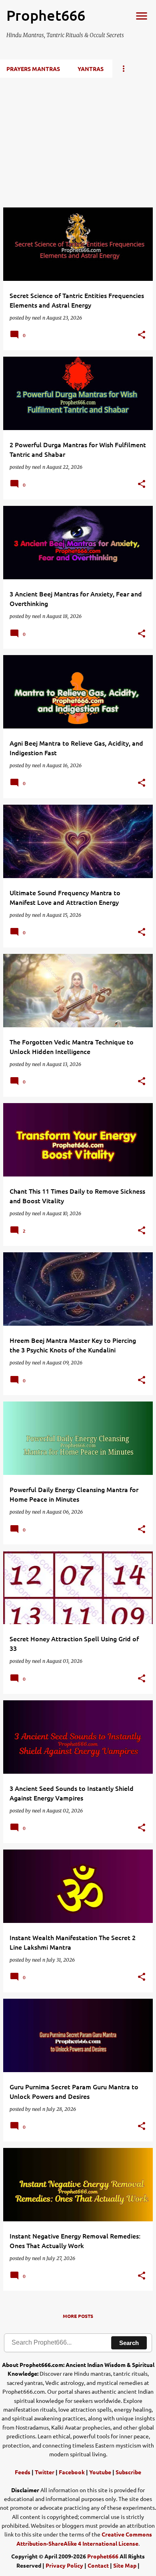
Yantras (91, 69)
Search (129, 2343)
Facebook (72, 2472)
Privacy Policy (64, 2565)
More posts (78, 2316)
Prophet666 (103, 2556)
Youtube (100, 2472)
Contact (98, 2565)
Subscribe (128, 2472)
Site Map (125, 2565)
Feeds (23, 2472)
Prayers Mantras (33, 69)
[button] (142, 335)
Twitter (45, 2472)
